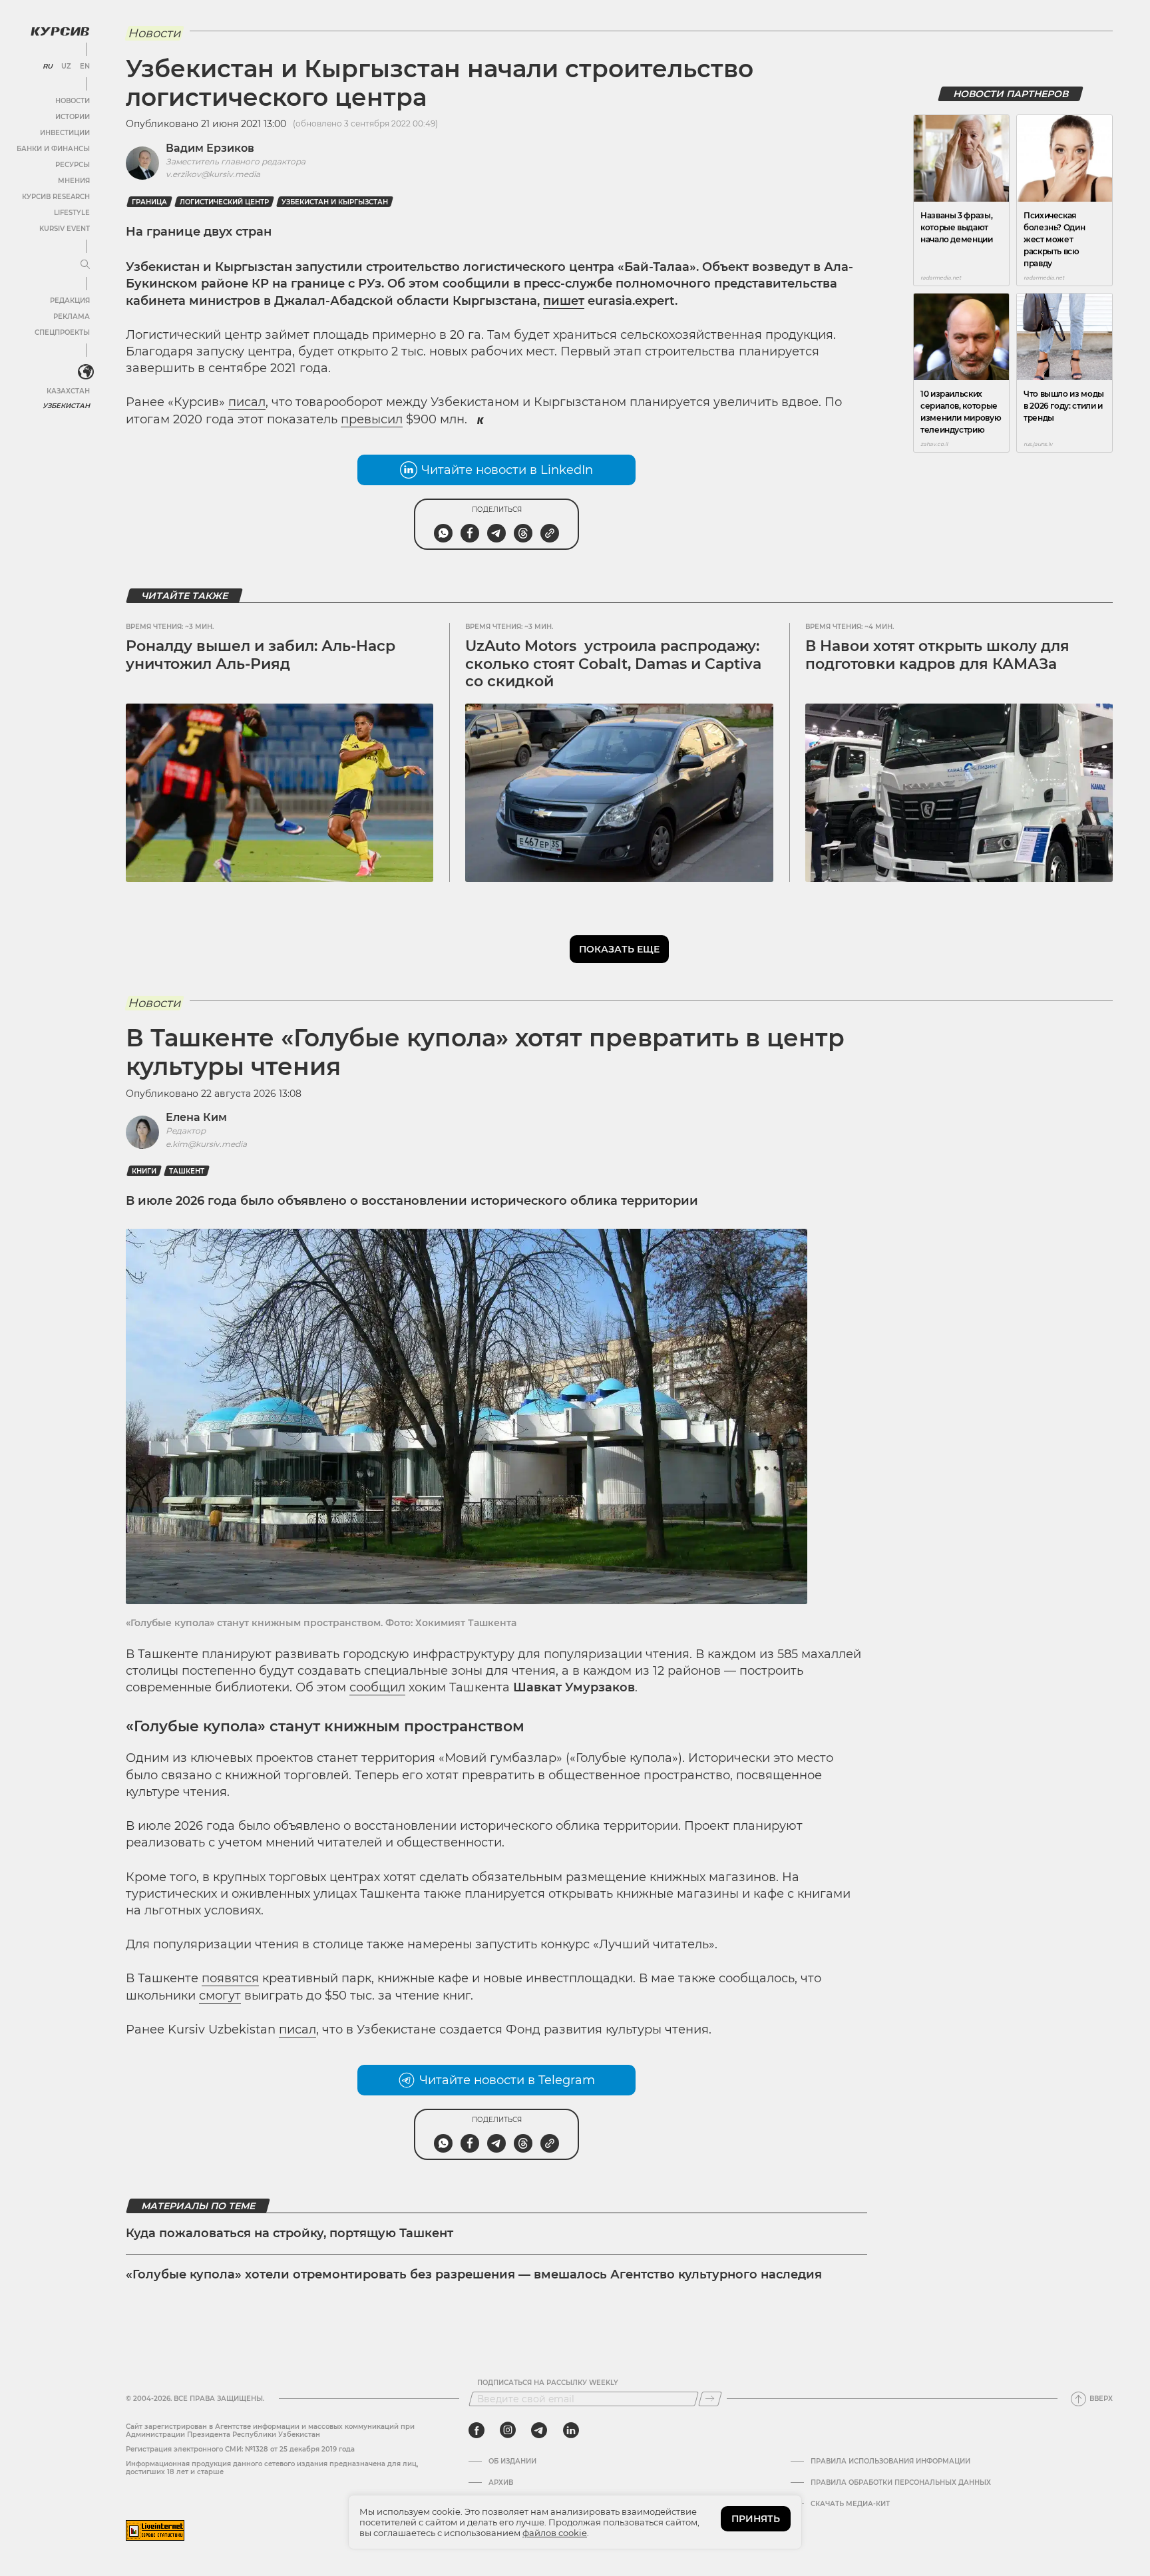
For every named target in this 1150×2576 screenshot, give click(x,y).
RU (48, 67)
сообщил (377, 1687)
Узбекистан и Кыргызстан (335, 202)
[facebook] (477, 2430)
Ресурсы (73, 165)
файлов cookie (555, 2533)
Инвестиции (65, 133)
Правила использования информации (890, 2462)
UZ (66, 67)
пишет (564, 301)
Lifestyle (72, 213)
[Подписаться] (710, 2399)
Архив (501, 2483)
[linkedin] (571, 2430)
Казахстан (68, 391)
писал (247, 402)
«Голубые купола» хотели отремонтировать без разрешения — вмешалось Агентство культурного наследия (474, 2274)
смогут (220, 1996)
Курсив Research (56, 197)
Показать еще (619, 949)
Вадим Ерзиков (210, 148)
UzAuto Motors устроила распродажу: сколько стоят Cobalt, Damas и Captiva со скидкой (613, 664)
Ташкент (187, 1171)
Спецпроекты (62, 332)
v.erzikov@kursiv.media (213, 174)
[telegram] (539, 2430)
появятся (230, 1978)
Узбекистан (66, 406)
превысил (372, 419)
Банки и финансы (53, 149)
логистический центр (224, 202)
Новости (73, 101)
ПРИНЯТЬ (756, 2519)
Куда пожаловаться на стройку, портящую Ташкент (289, 2233)
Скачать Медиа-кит (850, 2504)
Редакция (70, 301)
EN (85, 67)
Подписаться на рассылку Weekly (548, 2383)
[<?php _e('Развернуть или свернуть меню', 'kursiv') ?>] (86, 372)
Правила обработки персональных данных (901, 2483)
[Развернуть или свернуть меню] (85, 265)
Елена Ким (196, 1117)
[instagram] (508, 2430)
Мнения (74, 181)
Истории (73, 117)
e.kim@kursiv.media (206, 1144)
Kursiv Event (65, 229)
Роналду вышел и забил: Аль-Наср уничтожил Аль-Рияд (261, 655)
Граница (149, 202)
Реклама (72, 317)
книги (144, 1171)
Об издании (512, 2462)
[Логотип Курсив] (60, 31)
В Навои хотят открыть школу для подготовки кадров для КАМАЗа (937, 655)
